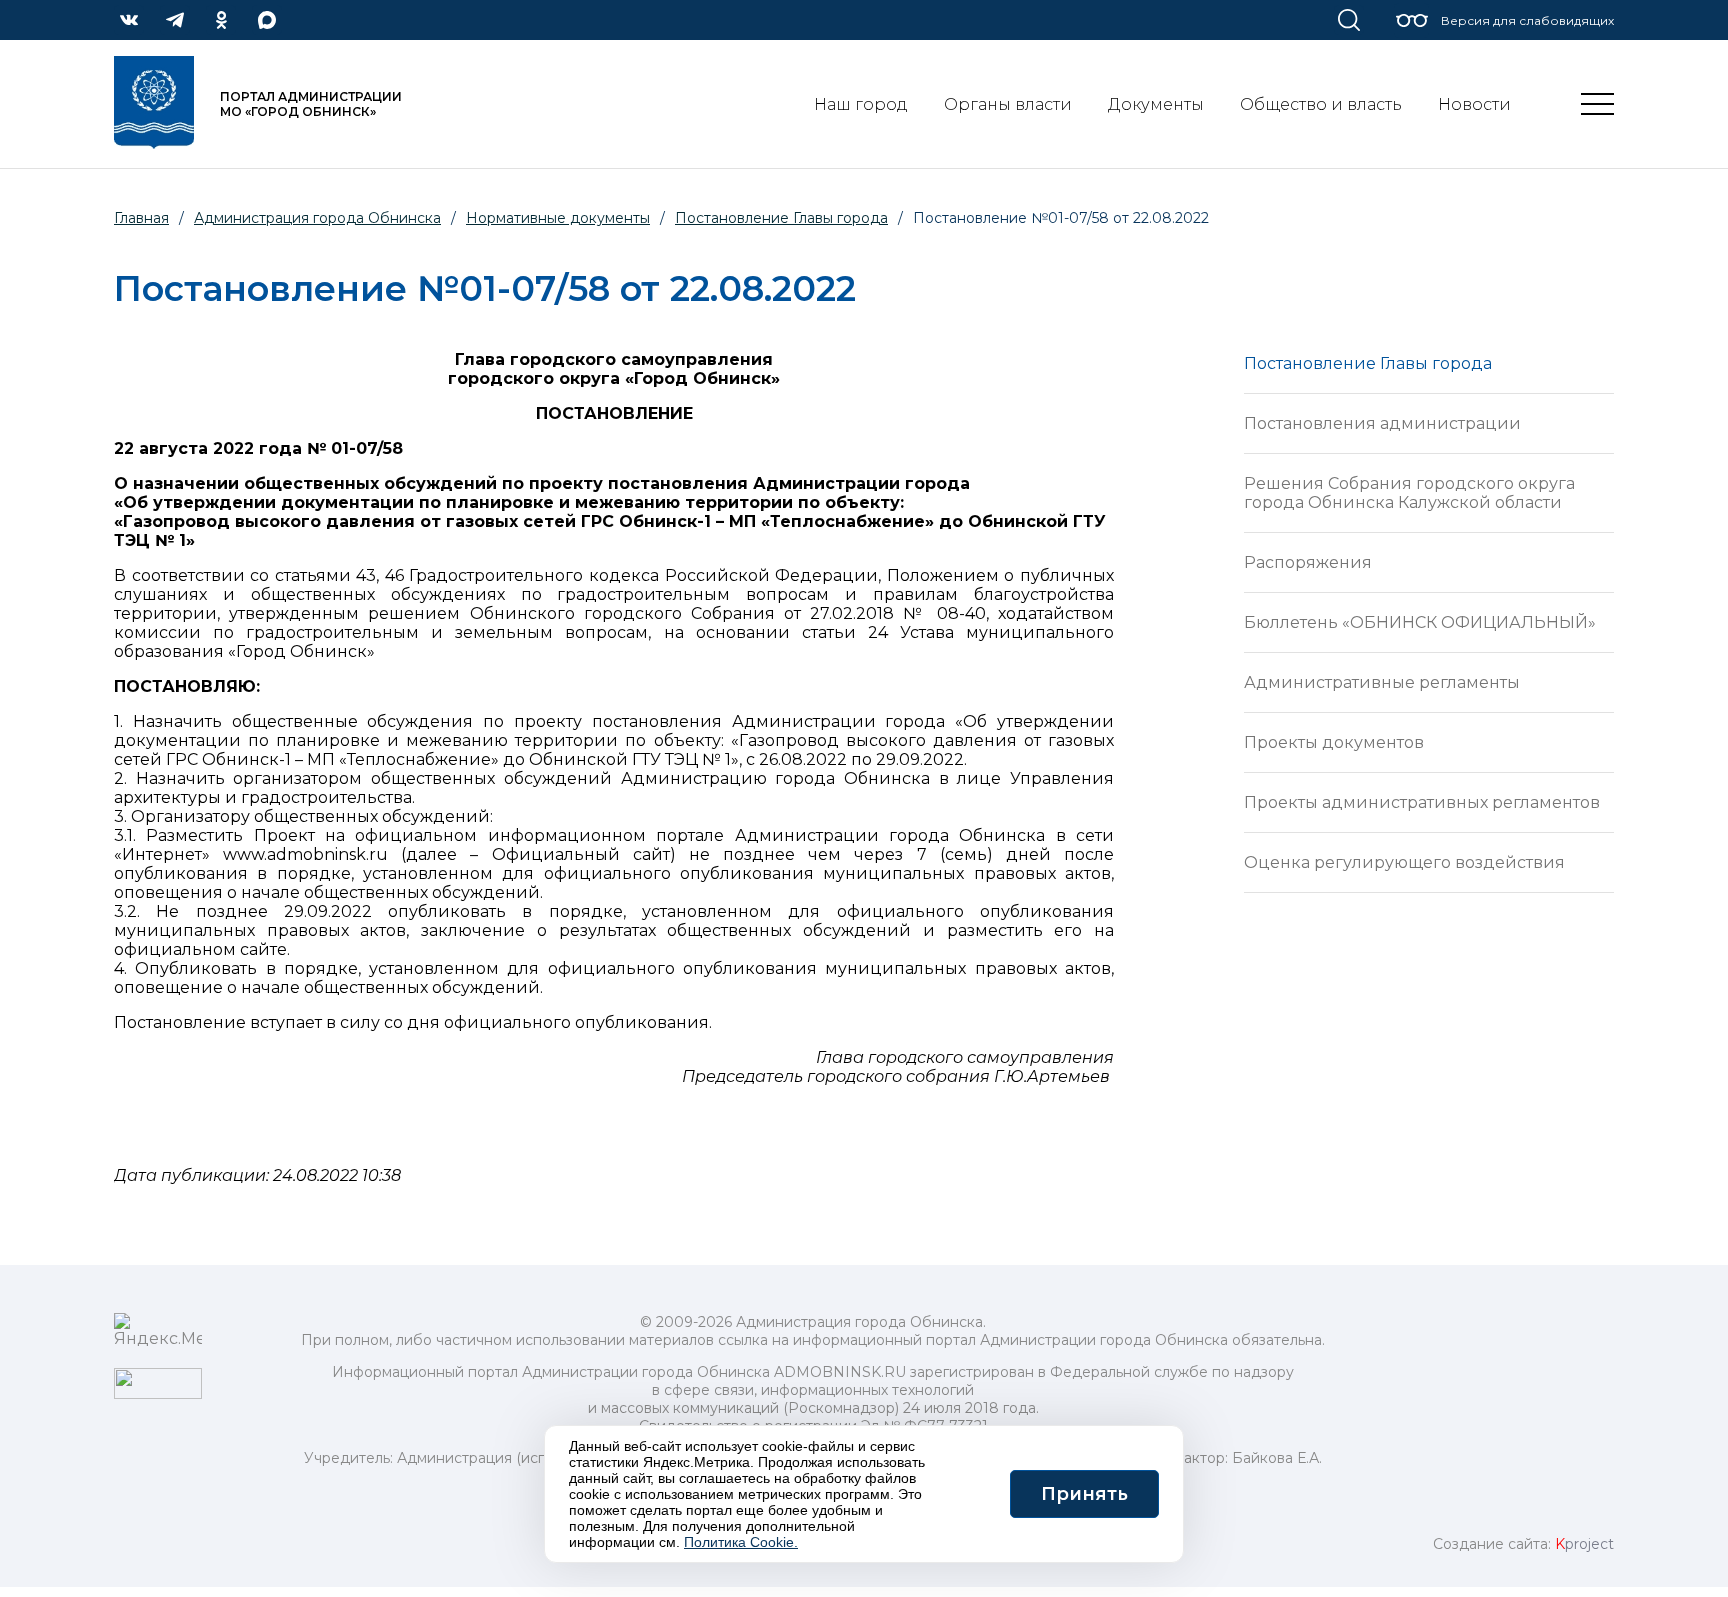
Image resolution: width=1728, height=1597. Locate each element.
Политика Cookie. (741, 1542)
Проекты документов (1334, 742)
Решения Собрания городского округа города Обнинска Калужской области (1409, 493)
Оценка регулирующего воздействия (1404, 862)
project (1584, 1544)
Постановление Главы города (1368, 363)
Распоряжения (1308, 562)
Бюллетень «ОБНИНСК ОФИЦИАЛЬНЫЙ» (1420, 622)
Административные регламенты (1382, 682)
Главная (141, 218)
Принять (1084, 1494)
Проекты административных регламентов (1422, 802)
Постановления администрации (1382, 423)
